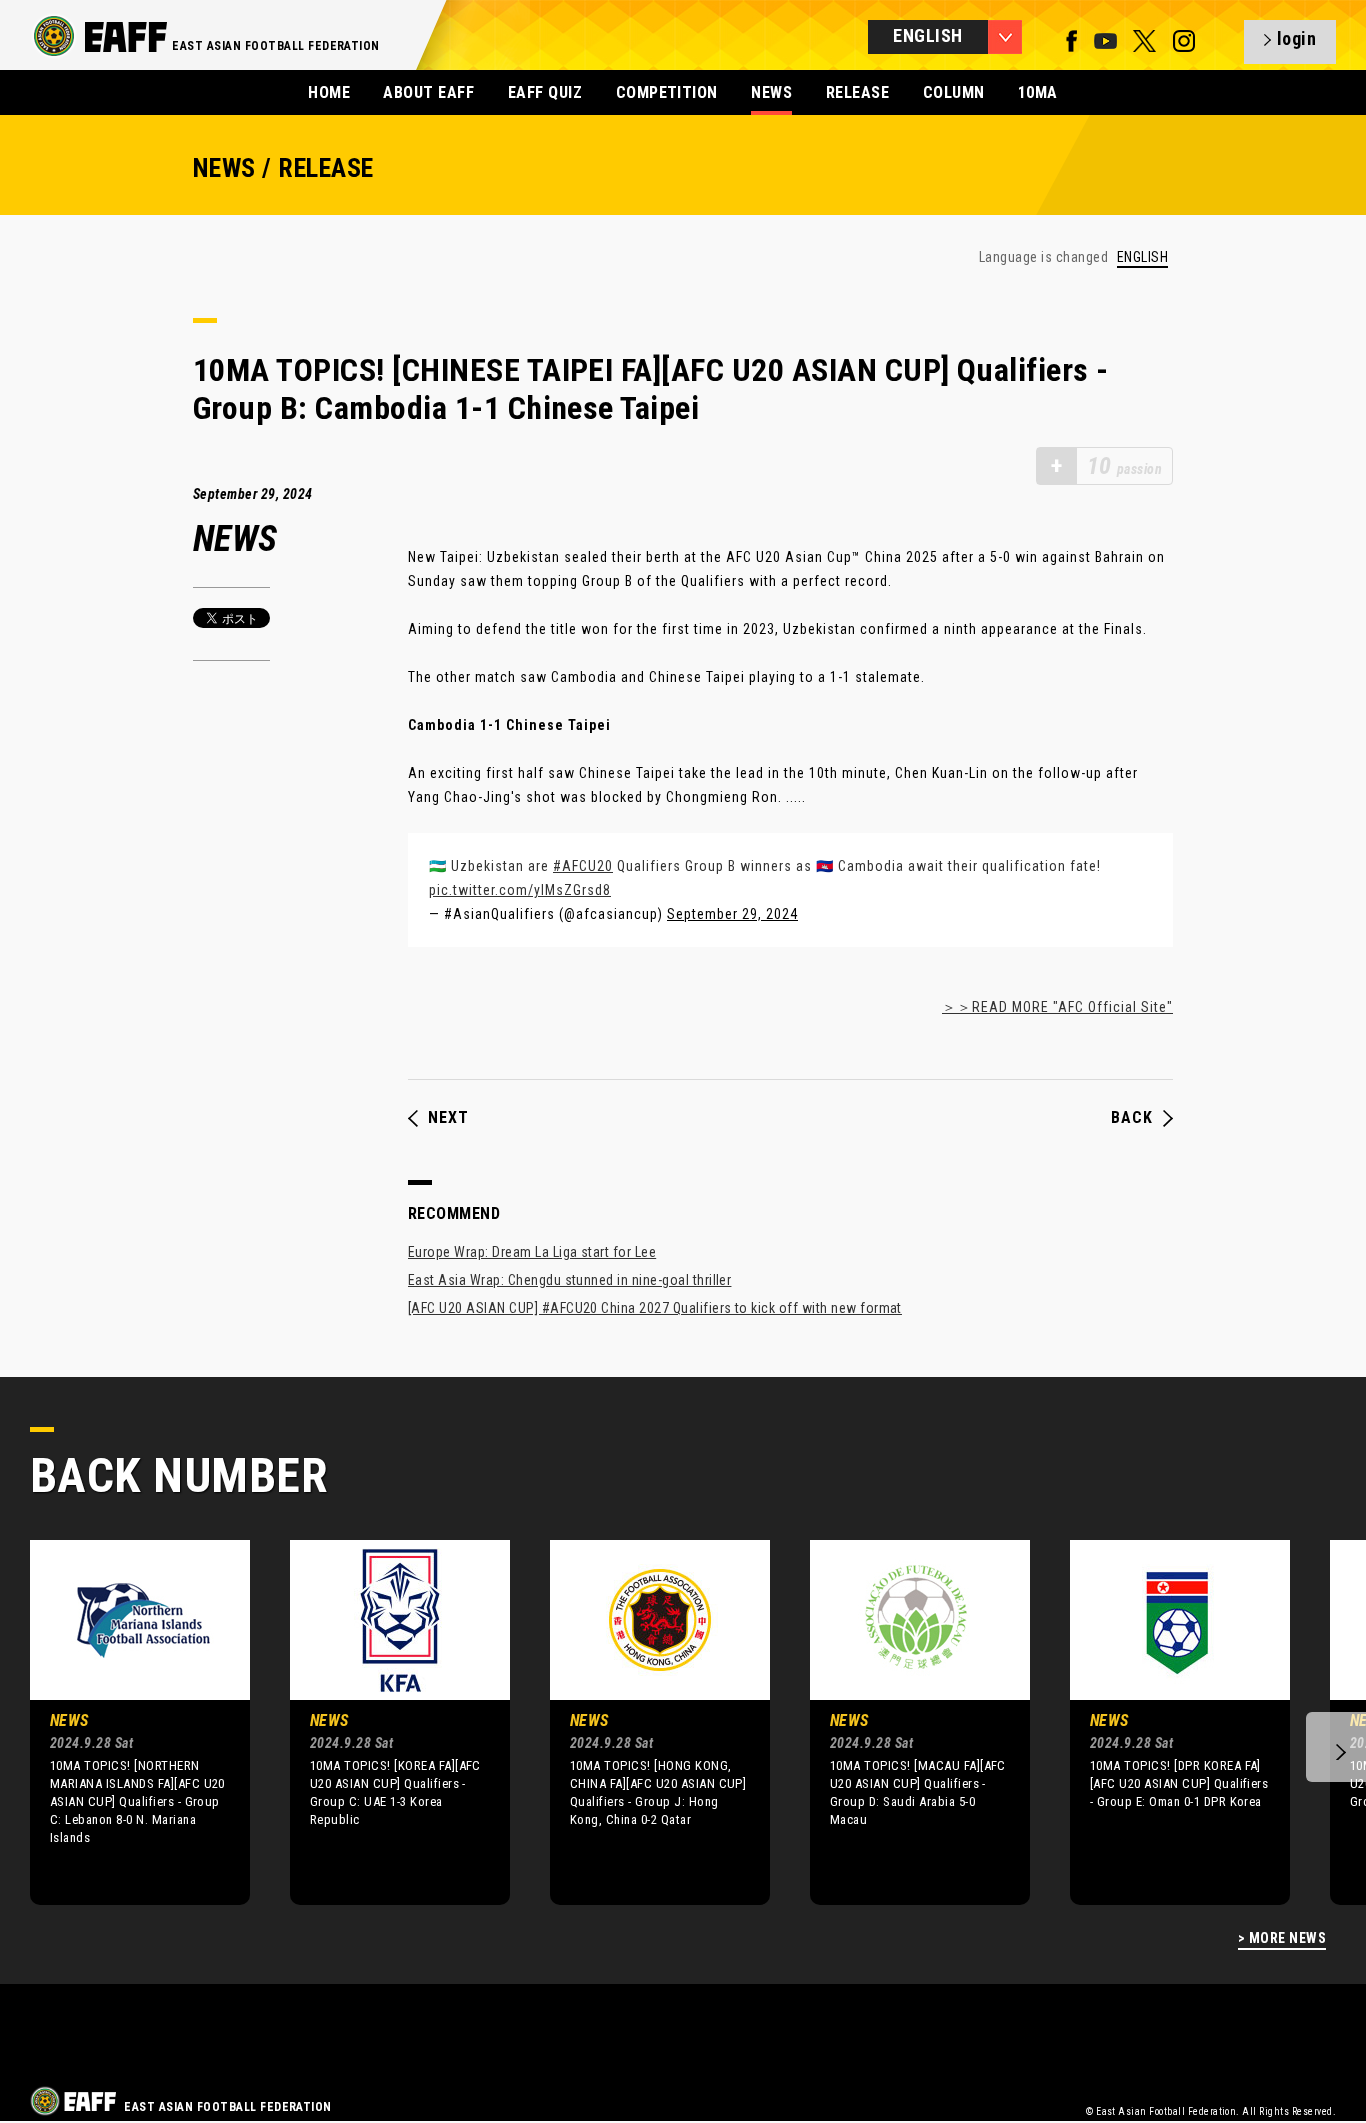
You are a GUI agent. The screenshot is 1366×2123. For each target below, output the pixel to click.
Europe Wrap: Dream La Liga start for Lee (532, 1252)
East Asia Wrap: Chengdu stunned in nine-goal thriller (569, 1280)
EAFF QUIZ (545, 92)
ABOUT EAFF (428, 92)
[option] (125, 1722)
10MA (1038, 92)
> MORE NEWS (1282, 1938)
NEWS (771, 92)
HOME (329, 92)
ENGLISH (1142, 257)
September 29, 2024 (732, 914)
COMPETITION (667, 92)
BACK (1132, 1118)
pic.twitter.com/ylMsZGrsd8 (520, 890)
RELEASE (857, 92)
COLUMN (954, 92)
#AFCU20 (583, 866)
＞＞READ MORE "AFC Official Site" (1057, 1007)
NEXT (448, 1118)
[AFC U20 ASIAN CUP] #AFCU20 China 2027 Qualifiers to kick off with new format (655, 1308)
